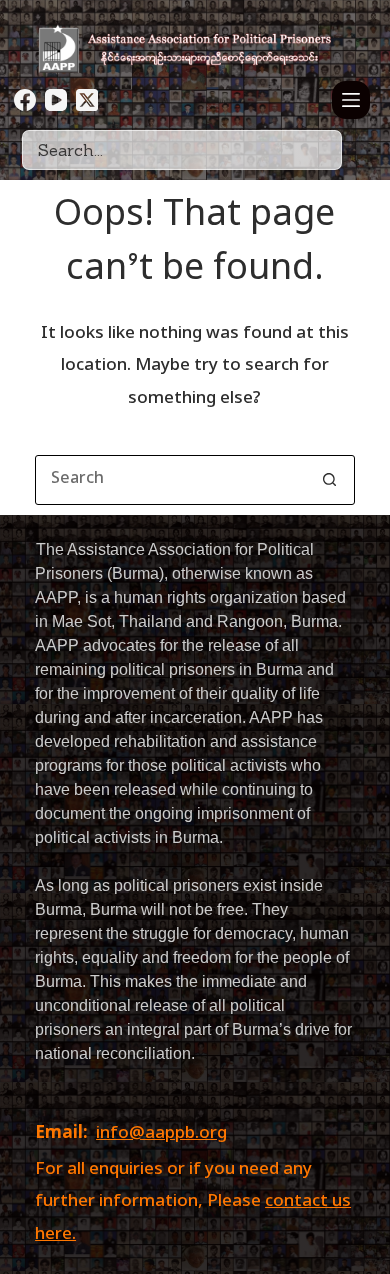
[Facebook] (25, 100)
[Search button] (330, 480)
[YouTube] (56, 100)
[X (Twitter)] (87, 100)
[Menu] (351, 100)
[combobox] (171, 480)
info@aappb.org (161, 1134)
